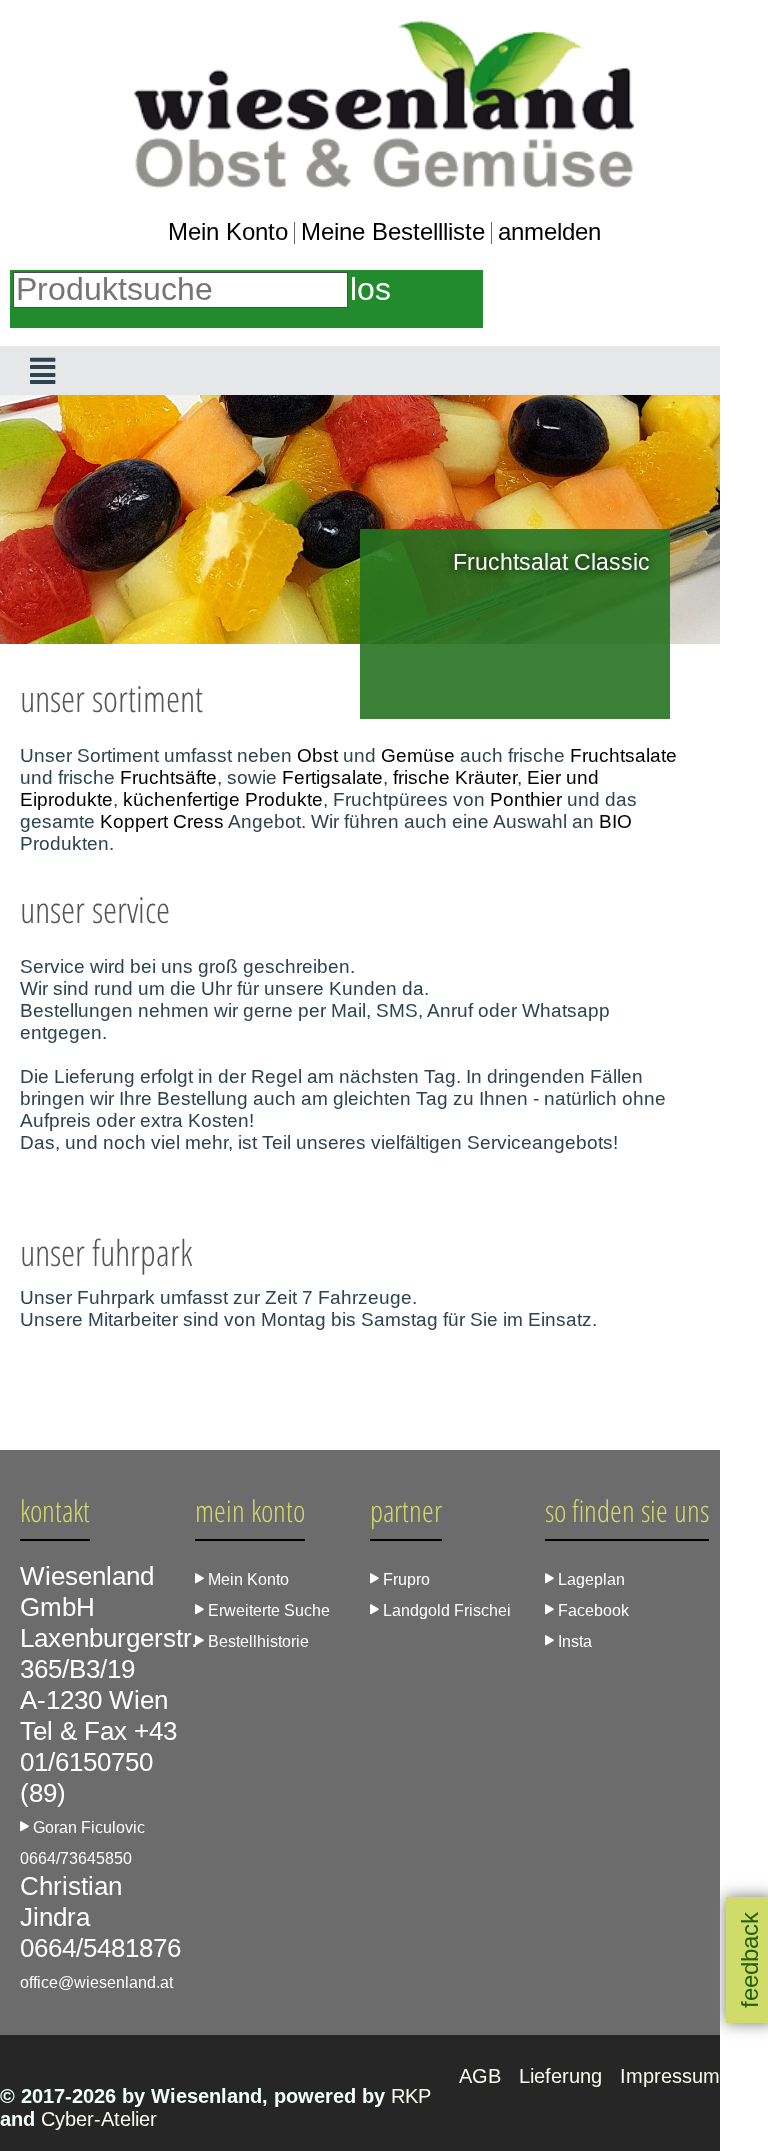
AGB (483, 2076)
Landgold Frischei (445, 1610)
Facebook (591, 1610)
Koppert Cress (162, 821)
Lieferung (563, 2076)
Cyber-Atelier (99, 2119)
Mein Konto (228, 231)
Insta (573, 1641)
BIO (615, 821)
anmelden (549, 231)
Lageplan (589, 1579)
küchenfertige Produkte (223, 799)
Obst (317, 755)
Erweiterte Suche (267, 1610)
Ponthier (526, 799)
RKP (411, 2096)
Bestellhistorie (256, 1641)
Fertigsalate (332, 777)
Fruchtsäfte (168, 777)
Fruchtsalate (623, 755)
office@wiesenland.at (96, 1982)
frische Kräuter (455, 777)
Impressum (670, 2076)
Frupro (404, 1579)
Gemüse (418, 755)
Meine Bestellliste (393, 231)
